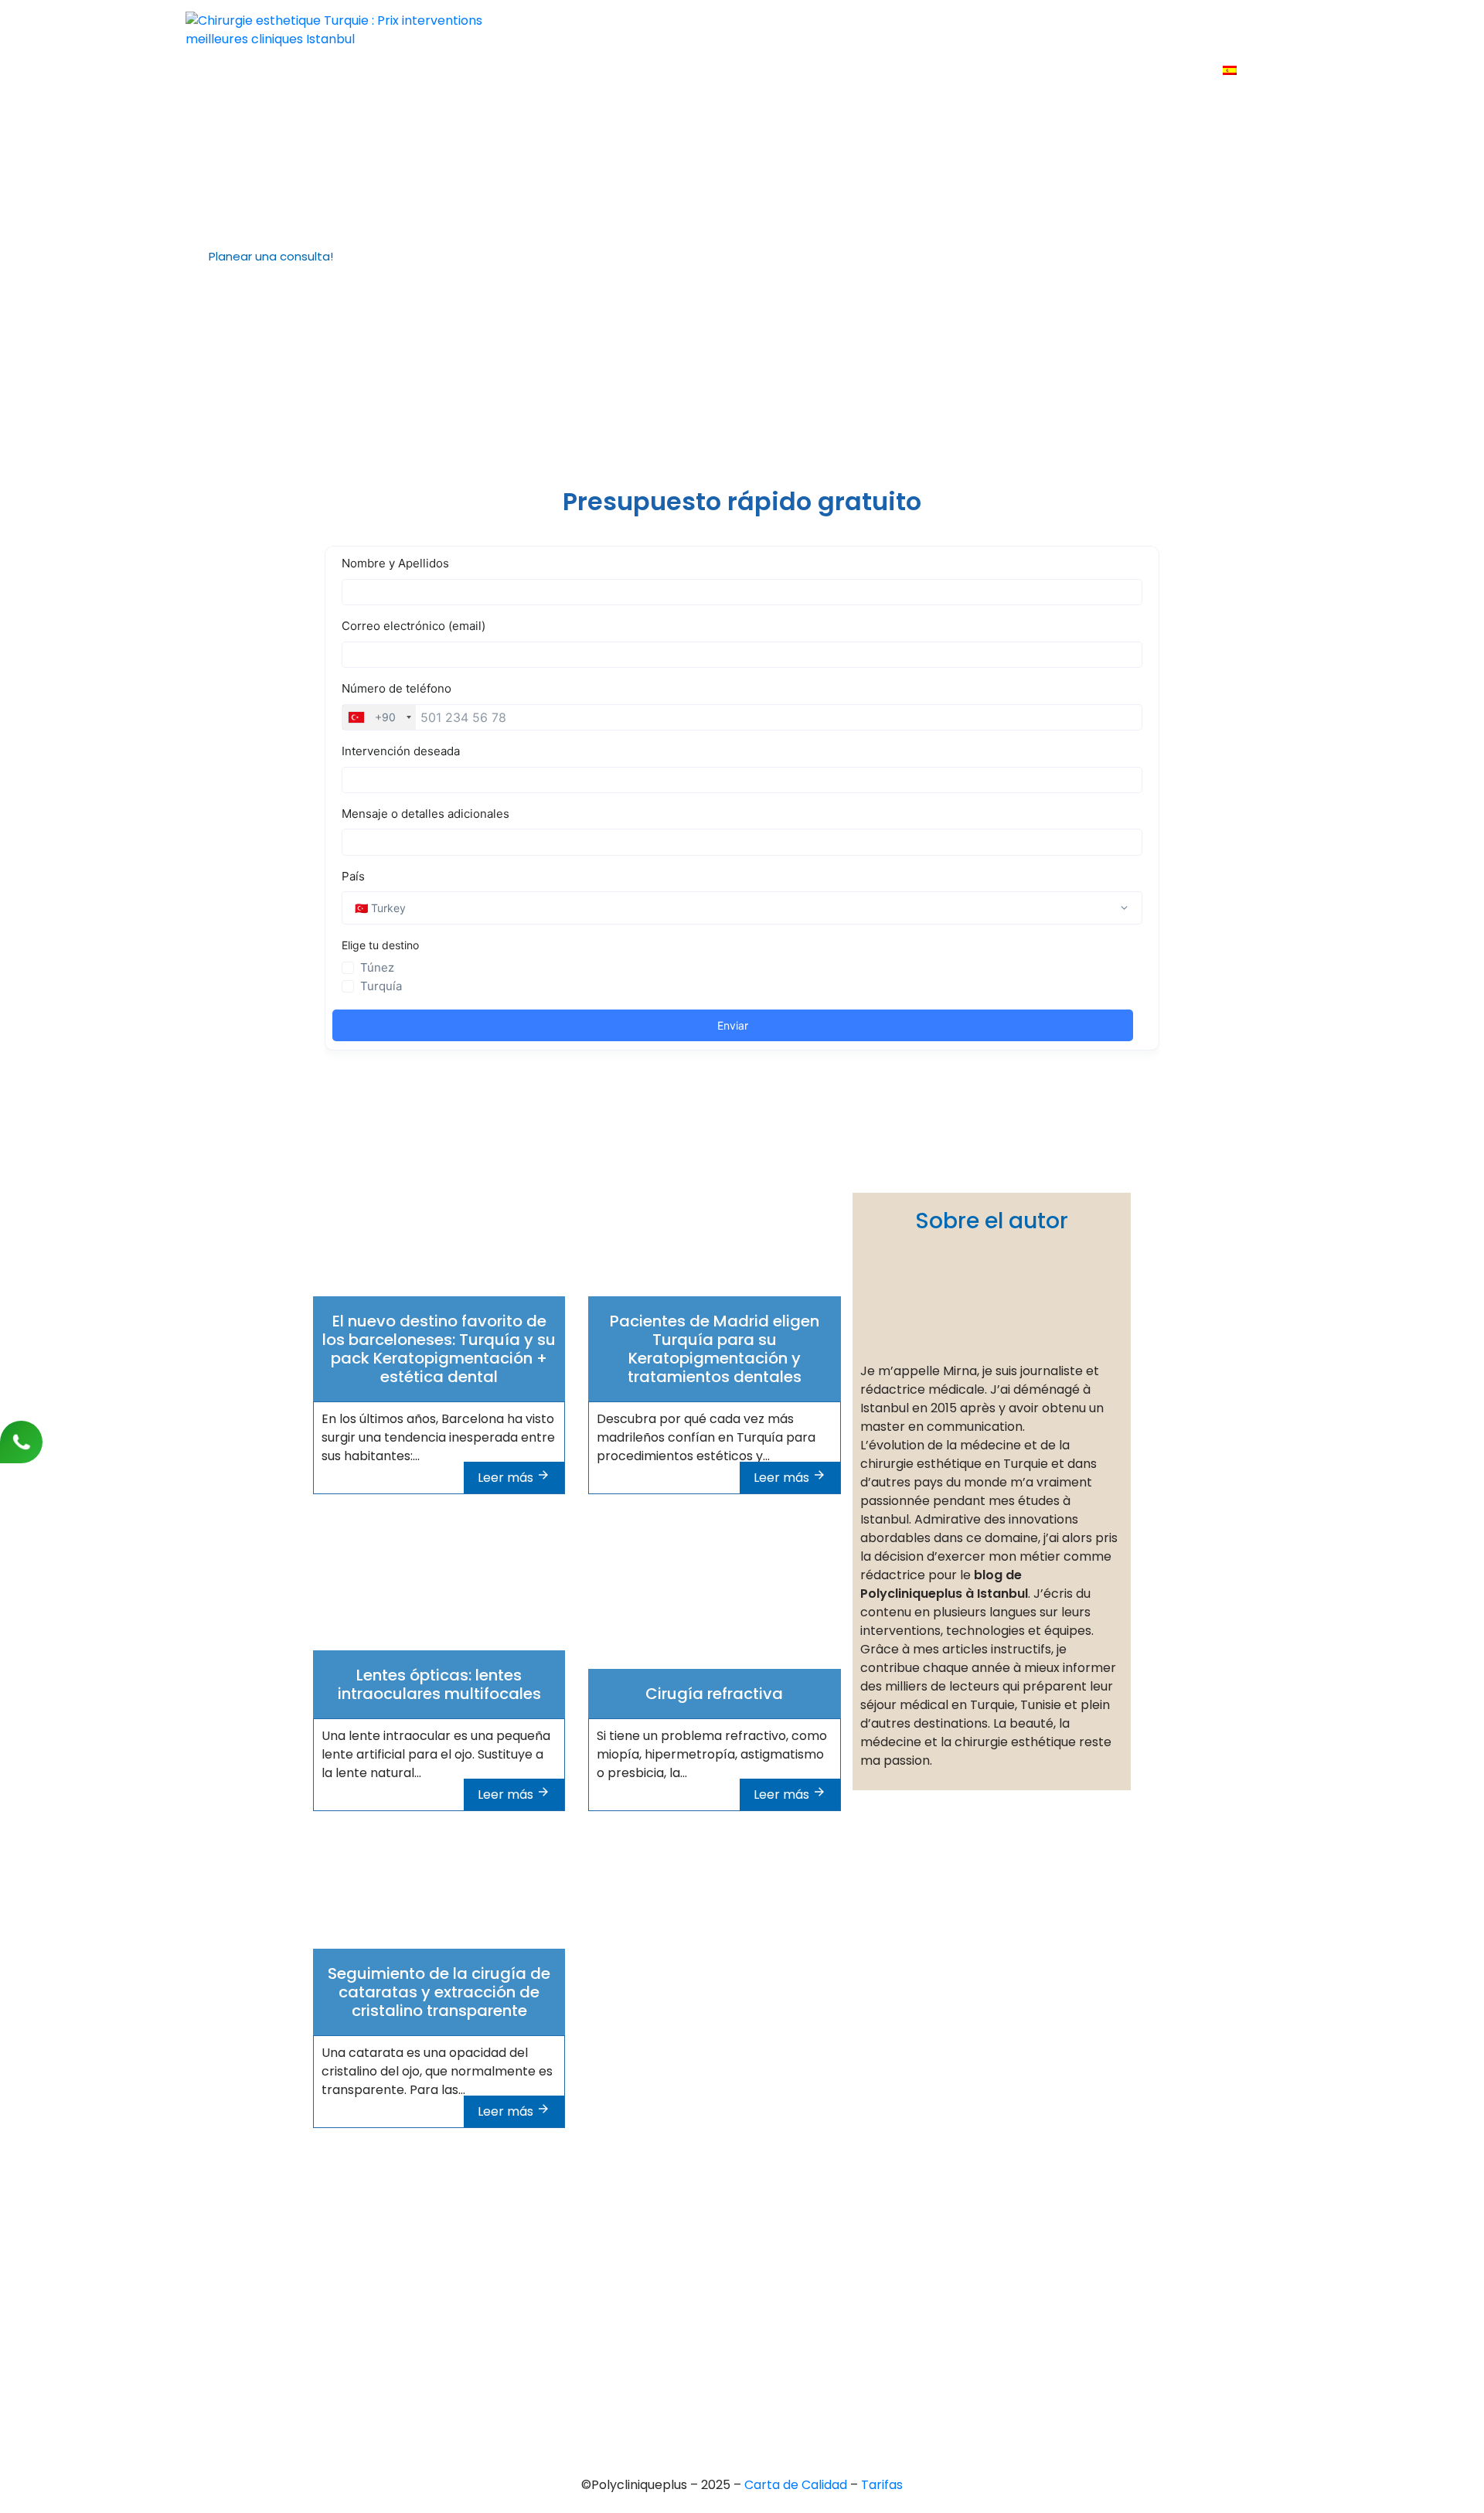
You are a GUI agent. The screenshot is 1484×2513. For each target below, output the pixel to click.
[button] (265, 257)
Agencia (693, 28)
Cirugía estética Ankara (728, 2273)
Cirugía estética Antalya (730, 2326)
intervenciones (786, 28)
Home (627, 28)
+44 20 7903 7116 (361, 2234)
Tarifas (1031, 28)
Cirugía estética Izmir (722, 2299)
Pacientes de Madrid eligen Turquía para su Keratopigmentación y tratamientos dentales (715, 1349)
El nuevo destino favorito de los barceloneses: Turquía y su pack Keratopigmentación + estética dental (439, 1349)
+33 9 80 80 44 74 (364, 2208)
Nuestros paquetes (1231, 28)
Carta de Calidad (797, 2485)
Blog (1137, 28)
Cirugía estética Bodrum (731, 2378)
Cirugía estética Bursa (724, 2247)
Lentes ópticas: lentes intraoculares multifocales (439, 1684)
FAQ (1088, 28)
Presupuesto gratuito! (921, 28)
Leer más (507, 1478)
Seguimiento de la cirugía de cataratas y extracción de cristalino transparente (439, 1992)
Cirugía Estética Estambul (734, 2352)
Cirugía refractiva (714, 1694)
